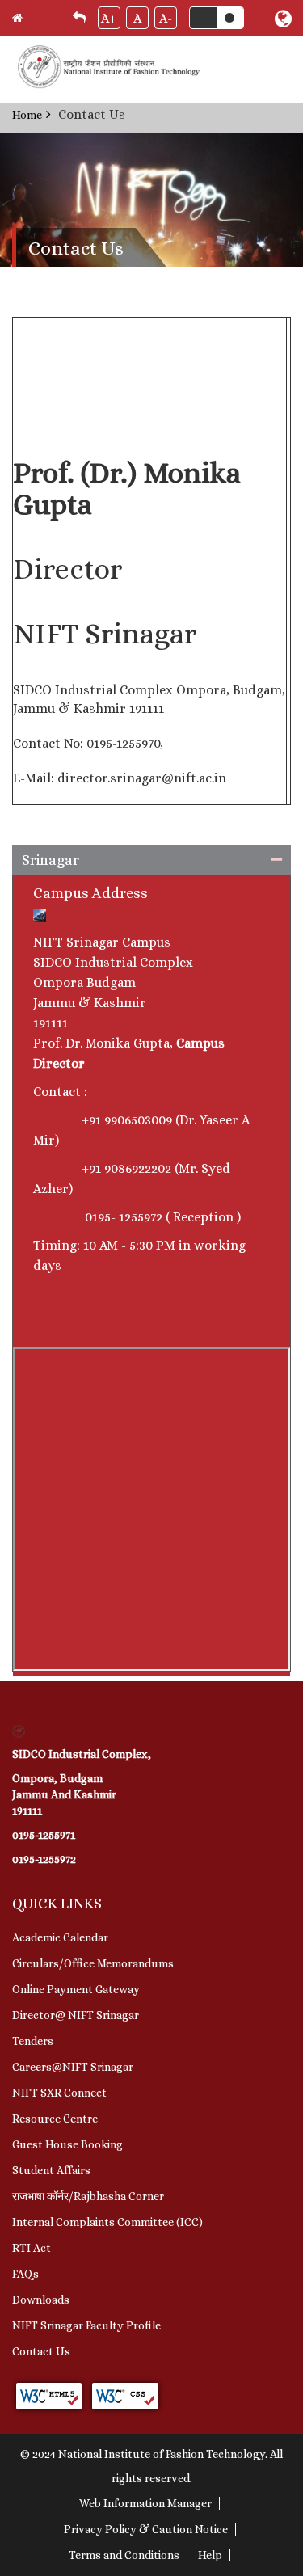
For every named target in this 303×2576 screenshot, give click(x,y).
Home (27, 115)
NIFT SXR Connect (59, 2093)
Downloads (41, 2300)
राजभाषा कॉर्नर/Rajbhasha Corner (88, 2196)
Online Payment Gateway (76, 1989)
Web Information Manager (145, 2503)
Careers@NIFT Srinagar (73, 2067)
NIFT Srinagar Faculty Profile (86, 2325)
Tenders (33, 2041)
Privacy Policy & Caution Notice (146, 2529)
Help (210, 2555)
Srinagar (50, 860)
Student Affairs (51, 2170)
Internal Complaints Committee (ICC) (107, 2222)
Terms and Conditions (124, 2555)
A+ (109, 18)
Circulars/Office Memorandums (93, 1963)
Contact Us (41, 2351)
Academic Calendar (60, 1937)
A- (166, 18)
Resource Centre (55, 2119)
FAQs (25, 2274)
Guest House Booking (67, 2144)
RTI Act (32, 2248)
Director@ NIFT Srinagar (76, 2015)
